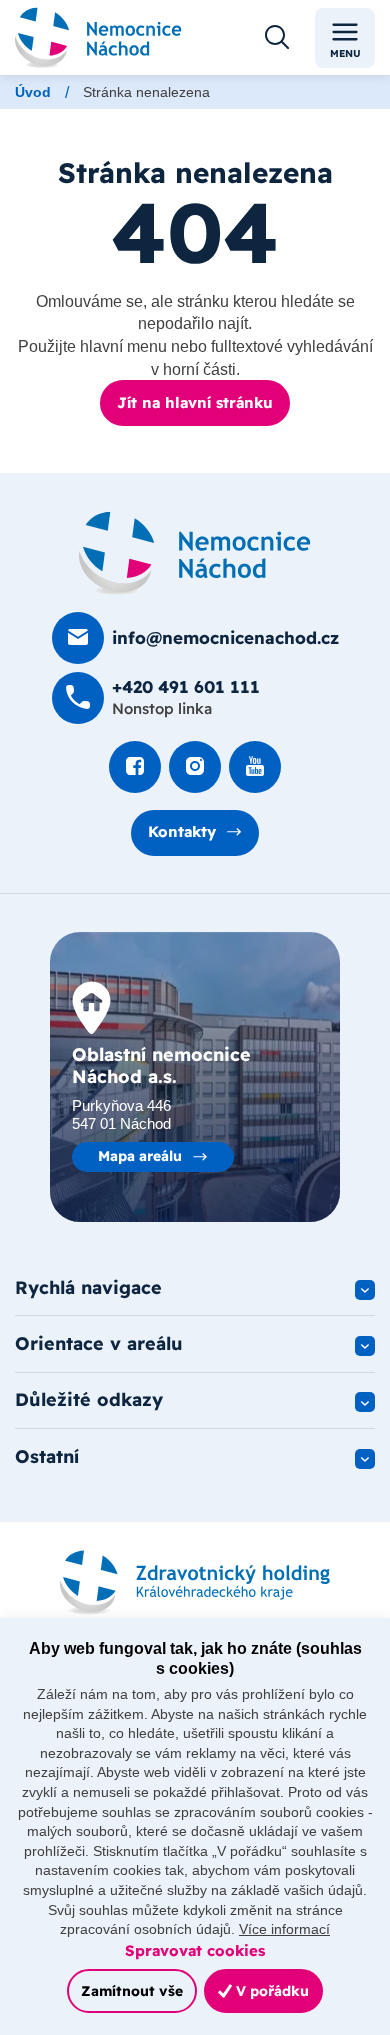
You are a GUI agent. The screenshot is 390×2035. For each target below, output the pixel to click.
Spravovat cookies (195, 1950)
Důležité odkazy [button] (89, 1399)
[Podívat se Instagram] (195, 767)
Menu (345, 53)
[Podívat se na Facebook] (135, 767)
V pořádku (270, 1990)
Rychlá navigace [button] (88, 1287)
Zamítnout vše (132, 1990)
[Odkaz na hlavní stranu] (98, 37)
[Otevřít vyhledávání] (277, 38)
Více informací (284, 1929)
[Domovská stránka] (195, 553)
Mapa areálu (140, 1156)
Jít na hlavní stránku (195, 402)
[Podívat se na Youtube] (255, 767)
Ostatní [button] (47, 1456)
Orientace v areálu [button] (99, 1343)
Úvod (33, 92)
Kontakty (182, 831)
